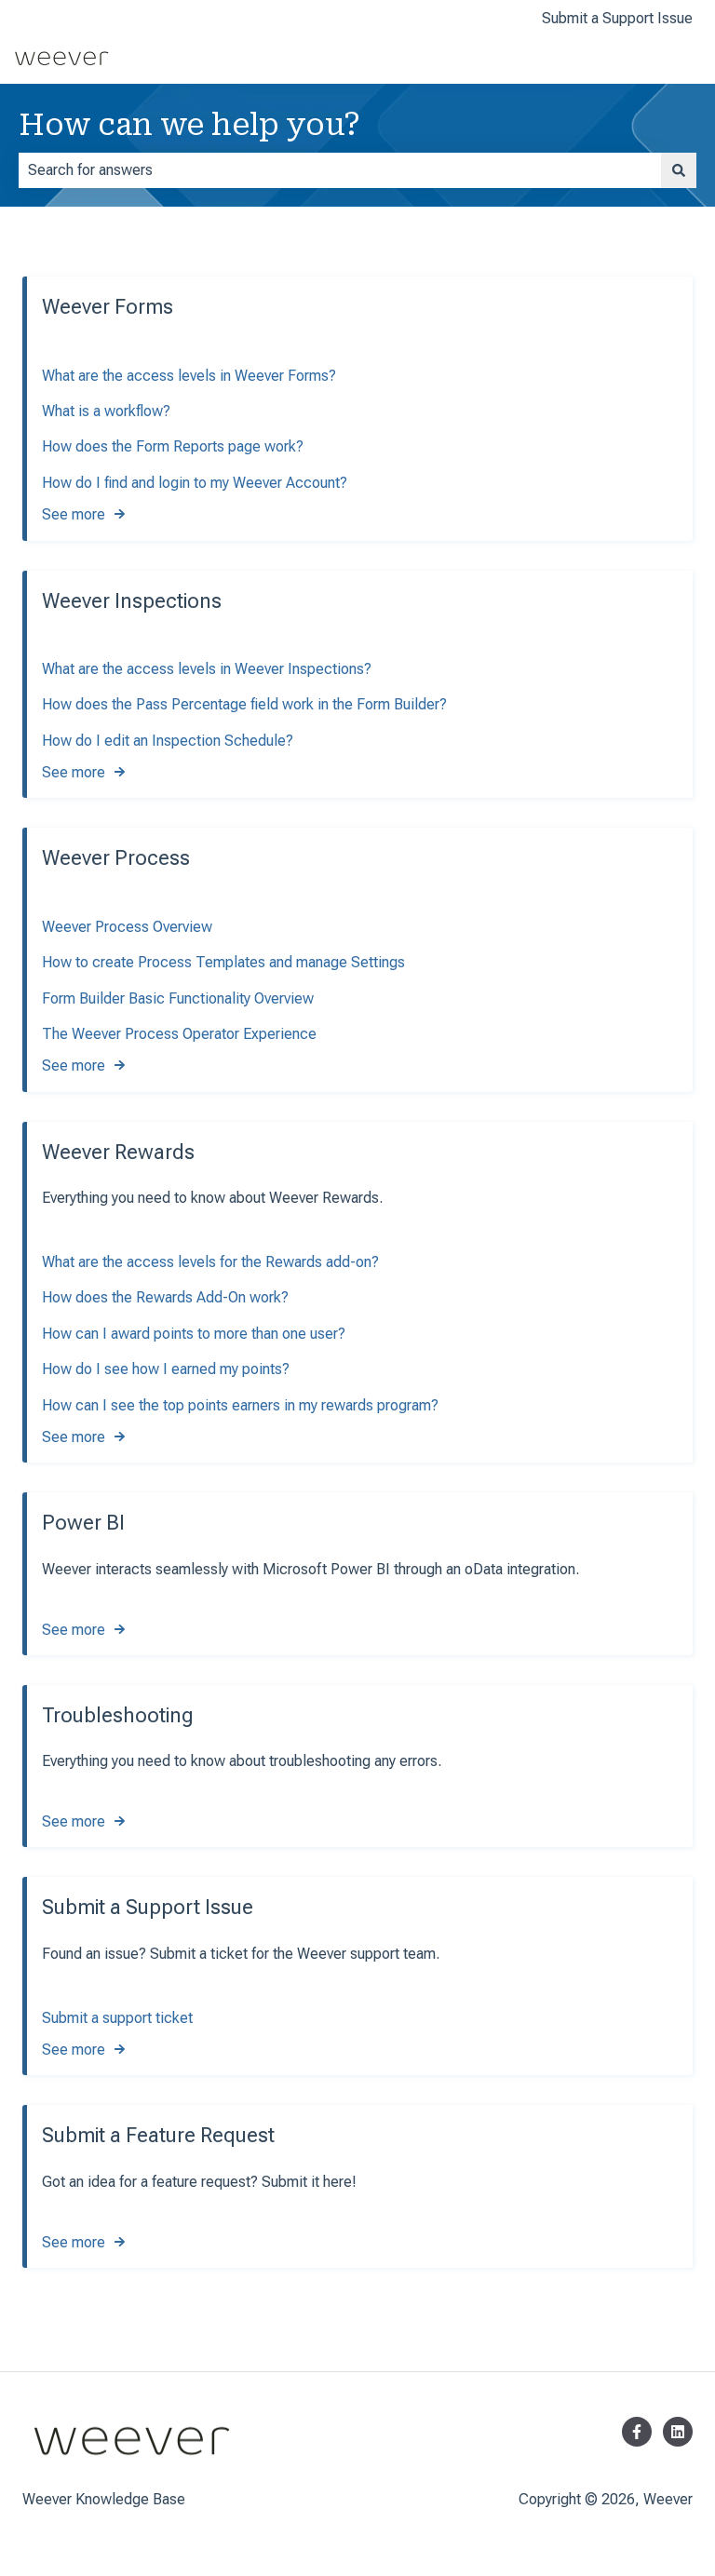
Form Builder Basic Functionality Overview (178, 998)
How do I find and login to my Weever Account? (195, 483)
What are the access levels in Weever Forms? (189, 376)
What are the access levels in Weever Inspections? (207, 669)
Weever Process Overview (127, 927)
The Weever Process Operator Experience (179, 1034)
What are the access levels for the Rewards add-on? (210, 1262)
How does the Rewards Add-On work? (165, 1297)
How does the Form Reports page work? (173, 446)
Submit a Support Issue (617, 18)
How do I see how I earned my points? (166, 1369)
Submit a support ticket (117, 2018)
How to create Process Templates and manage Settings (223, 962)
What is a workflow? (106, 411)
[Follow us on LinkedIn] (678, 2432)
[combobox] (340, 170)
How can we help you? (189, 125)
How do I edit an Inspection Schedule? (168, 741)
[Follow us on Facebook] (637, 2432)
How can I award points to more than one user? (194, 1334)
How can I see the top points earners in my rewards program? (240, 1405)
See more (74, 514)
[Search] (679, 170)
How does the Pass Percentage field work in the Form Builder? (244, 704)
